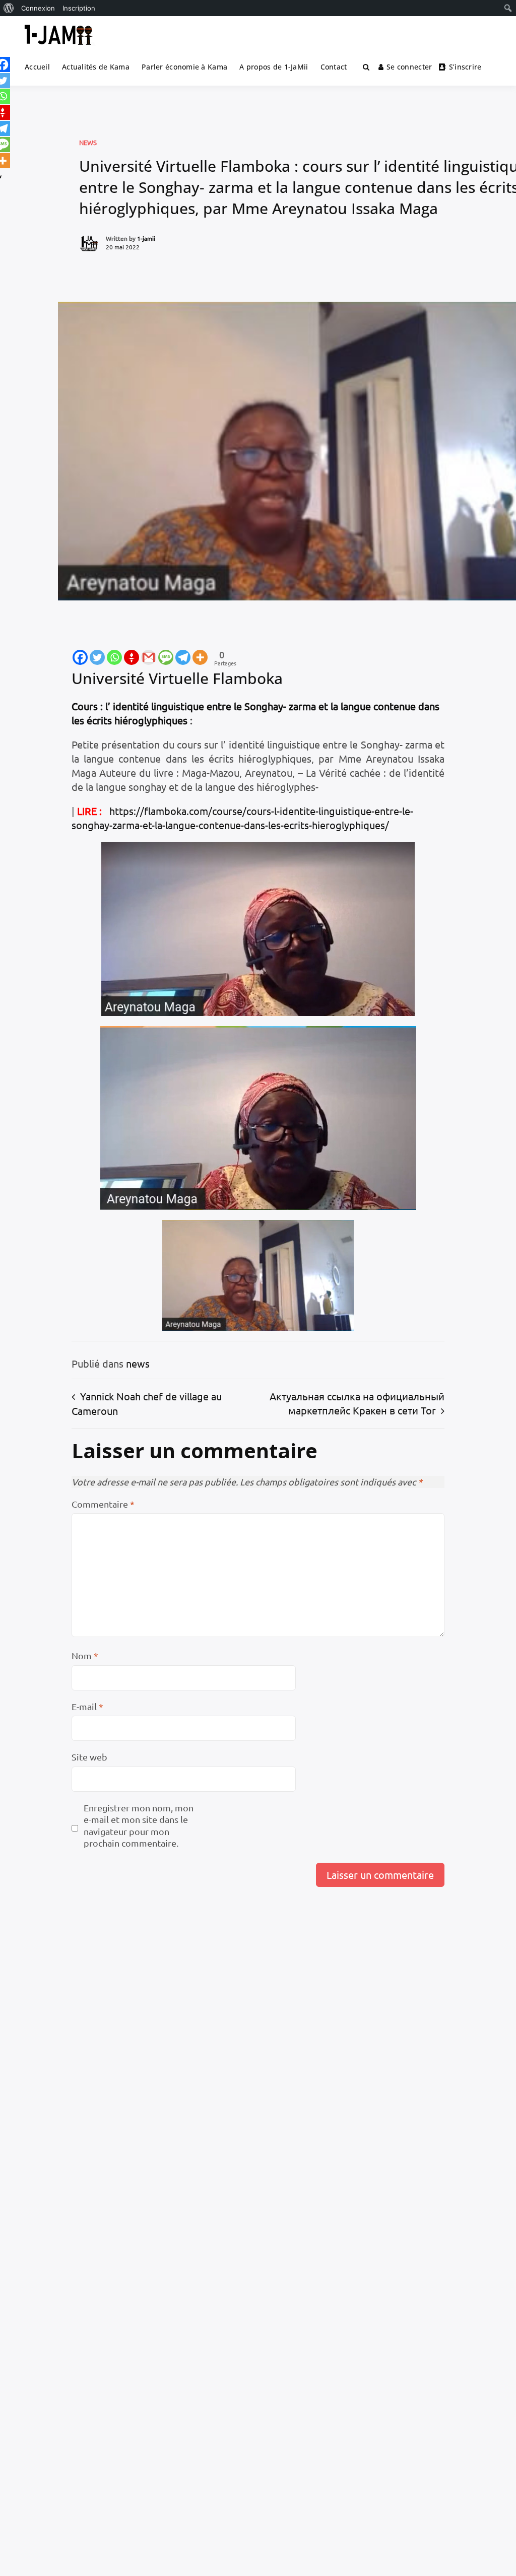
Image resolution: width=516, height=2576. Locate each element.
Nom (85, 1655)
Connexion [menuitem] (38, 8)
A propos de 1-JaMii (274, 67)
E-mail (87, 1706)
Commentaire (103, 1504)
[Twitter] (97, 657)
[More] (200, 657)
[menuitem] (9, 8)
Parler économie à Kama (184, 67)
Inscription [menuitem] (79, 8)
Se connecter (409, 67)
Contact (334, 67)
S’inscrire (465, 67)
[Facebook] (80, 657)
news (88, 142)
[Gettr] (132, 657)
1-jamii (146, 238)
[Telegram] (183, 657)
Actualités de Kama (96, 67)
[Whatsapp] (114, 657)
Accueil (37, 67)
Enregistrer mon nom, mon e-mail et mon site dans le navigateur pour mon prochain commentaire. (139, 1825)
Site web (89, 1757)
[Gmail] (149, 657)
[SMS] (166, 657)
